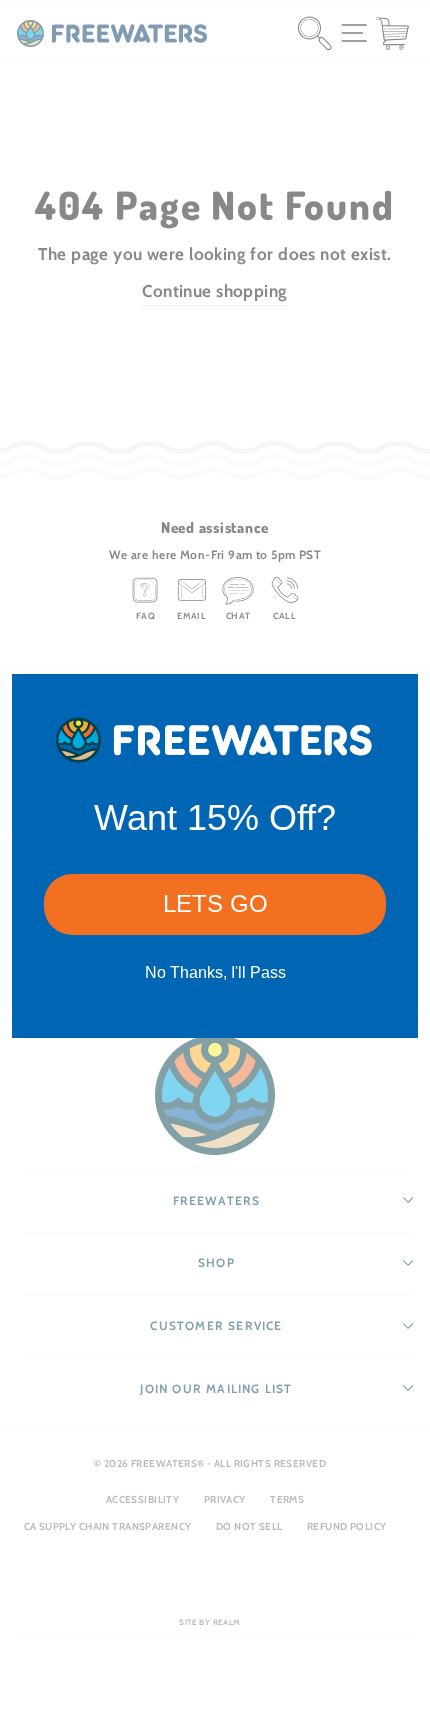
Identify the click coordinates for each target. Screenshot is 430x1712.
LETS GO (215, 903)
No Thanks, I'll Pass (215, 972)
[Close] (394, 698)
